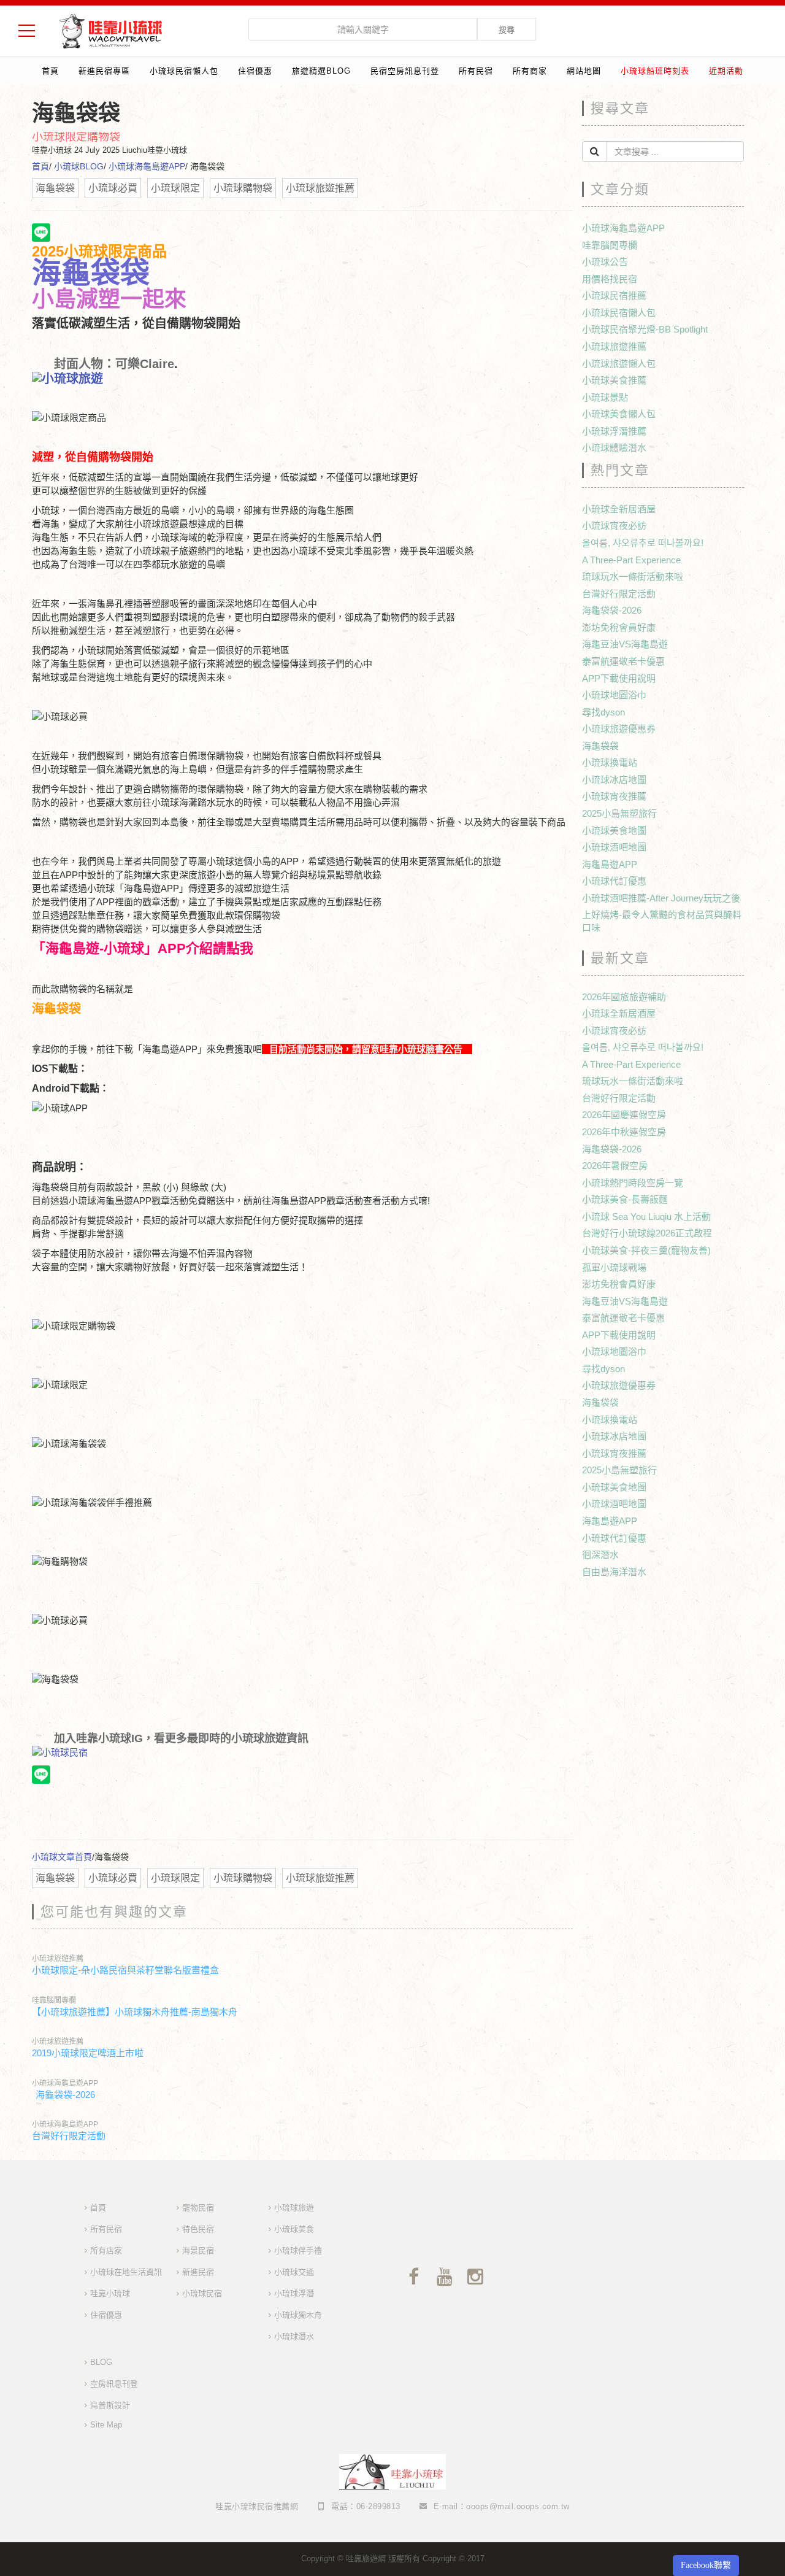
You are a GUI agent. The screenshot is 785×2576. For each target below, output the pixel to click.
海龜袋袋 (600, 746)
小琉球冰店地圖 (614, 780)
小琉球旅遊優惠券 (619, 729)
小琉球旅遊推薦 (58, 1959)
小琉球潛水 (294, 2336)
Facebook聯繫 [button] (706, 2565)
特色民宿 (198, 2229)
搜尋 (507, 30)
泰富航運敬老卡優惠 (623, 661)
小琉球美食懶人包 (619, 414)
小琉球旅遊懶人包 (619, 364)
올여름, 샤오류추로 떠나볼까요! (643, 543)
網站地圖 (584, 71)
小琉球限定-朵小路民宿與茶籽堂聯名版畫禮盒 (125, 1970)
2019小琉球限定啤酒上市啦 (88, 2053)
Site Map (106, 2425)
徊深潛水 (600, 1555)
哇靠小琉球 (110, 2293)
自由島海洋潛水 (614, 1572)
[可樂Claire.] (302, 379)
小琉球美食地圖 (614, 831)
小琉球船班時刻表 (655, 71)
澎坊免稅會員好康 (619, 627)
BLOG (101, 2362)
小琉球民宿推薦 (614, 295)
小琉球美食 (294, 2229)
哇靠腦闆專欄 (54, 2000)
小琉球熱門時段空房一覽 (633, 1183)
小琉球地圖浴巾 (614, 695)
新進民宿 (198, 2272)
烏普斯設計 (110, 2405)
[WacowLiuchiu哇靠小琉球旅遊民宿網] (110, 30)
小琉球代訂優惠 (614, 881)
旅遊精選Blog (321, 71)
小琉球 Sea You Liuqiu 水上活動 (646, 1217)
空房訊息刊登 (114, 2384)
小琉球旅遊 (294, 2208)
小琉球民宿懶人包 (184, 71)
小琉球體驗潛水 (614, 448)
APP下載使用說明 (619, 678)
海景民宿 (198, 2250)
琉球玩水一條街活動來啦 (633, 577)
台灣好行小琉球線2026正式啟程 (647, 1233)
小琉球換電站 (610, 762)
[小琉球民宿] (302, 1753)
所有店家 (106, 2250)
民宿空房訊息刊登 (405, 71)
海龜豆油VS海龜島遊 (625, 644)
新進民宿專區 (104, 71)
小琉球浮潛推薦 (614, 431)
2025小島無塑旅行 (619, 813)
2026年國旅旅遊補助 (624, 997)
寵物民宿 (198, 2208)
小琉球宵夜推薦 (614, 796)
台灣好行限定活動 (69, 2136)
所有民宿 (476, 71)
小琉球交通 (294, 2272)
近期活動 (726, 71)
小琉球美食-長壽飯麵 (625, 1199)
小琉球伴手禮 (298, 2250)
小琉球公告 (605, 262)
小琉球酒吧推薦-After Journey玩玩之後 (661, 898)
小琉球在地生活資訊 (126, 2272)
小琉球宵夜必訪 (614, 526)
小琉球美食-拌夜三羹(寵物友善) (646, 1250)
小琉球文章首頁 (62, 1857)
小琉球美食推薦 (614, 380)
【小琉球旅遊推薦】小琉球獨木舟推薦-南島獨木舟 (135, 2012)
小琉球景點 (605, 397)
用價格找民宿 (610, 279)
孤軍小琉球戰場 (614, 1267)
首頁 (50, 71)
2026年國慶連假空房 (624, 1115)
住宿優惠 (255, 71)
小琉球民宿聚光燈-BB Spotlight (645, 329)
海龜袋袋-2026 (65, 2095)
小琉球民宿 (202, 2293)
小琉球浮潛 (294, 2293)
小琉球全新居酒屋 (619, 509)
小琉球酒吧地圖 (614, 847)
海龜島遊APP (610, 864)
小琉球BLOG (79, 166)
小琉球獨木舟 (298, 2315)
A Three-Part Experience (631, 560)
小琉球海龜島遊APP (147, 166)
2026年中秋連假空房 (624, 1132)
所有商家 (530, 71)
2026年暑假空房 (615, 1166)
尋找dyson (603, 712)
